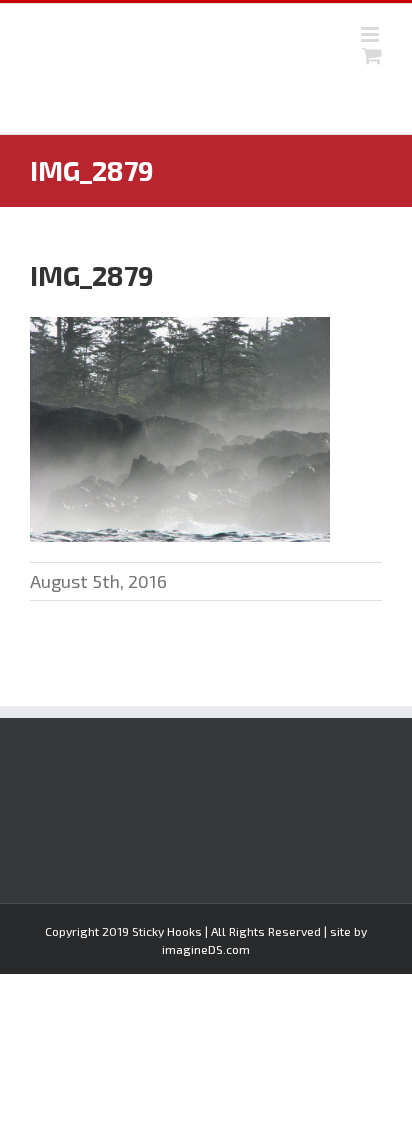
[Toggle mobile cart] (372, 55)
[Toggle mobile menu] (371, 34)
